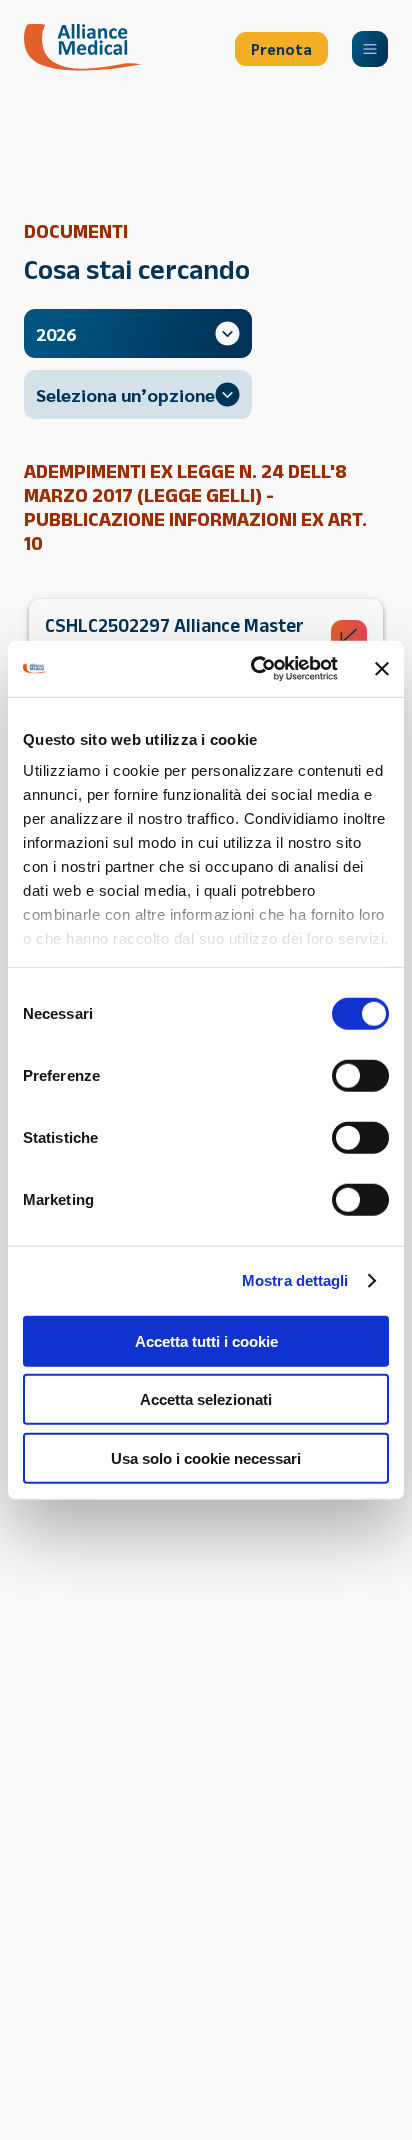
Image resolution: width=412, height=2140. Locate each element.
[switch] (360, 1075)
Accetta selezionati (206, 1399)
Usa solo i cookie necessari (206, 1457)
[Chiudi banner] (382, 669)
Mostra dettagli (295, 1280)
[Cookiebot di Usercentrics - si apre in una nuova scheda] (255, 669)
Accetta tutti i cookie (206, 1340)
